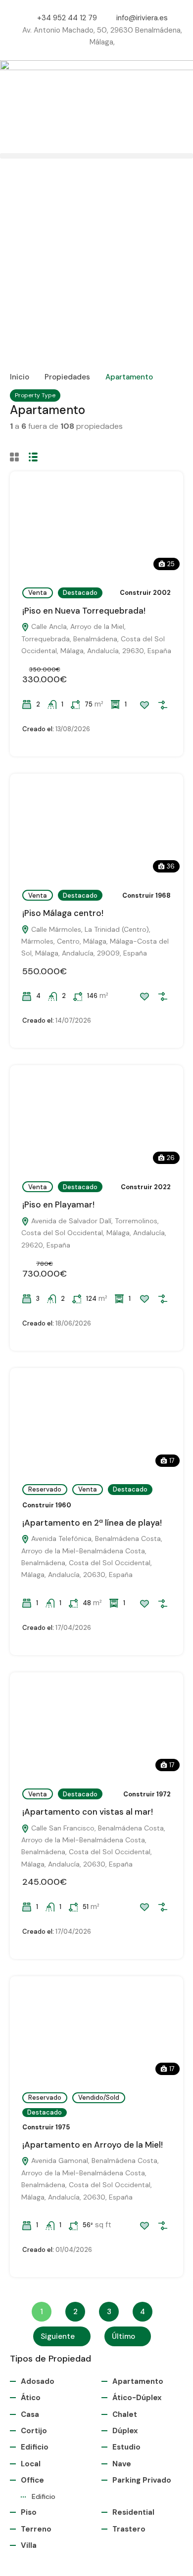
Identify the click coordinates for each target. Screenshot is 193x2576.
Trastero (129, 2529)
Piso (29, 2512)
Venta (38, 593)
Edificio (35, 2447)
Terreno (36, 2529)
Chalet (125, 2414)
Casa (30, 2414)
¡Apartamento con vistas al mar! (88, 1812)
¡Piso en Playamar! (58, 1205)
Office (32, 2480)
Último (123, 2336)
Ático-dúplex (137, 2398)
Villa (29, 2545)
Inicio (20, 377)
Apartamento (138, 2381)
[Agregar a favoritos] (145, 705)
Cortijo (34, 2431)
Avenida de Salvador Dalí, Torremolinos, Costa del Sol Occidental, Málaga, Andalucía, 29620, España (94, 1233)
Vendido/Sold (99, 2098)
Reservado (45, 1489)
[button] (96, 156)
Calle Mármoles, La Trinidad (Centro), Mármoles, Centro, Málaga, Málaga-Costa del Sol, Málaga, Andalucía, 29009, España (95, 941)
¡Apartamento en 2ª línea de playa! (92, 1523)
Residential (133, 2512)
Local (31, 2464)
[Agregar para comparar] (163, 705)
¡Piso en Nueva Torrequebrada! (84, 611)
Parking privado (142, 2480)
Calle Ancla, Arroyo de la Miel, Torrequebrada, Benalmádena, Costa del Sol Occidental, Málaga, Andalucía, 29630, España (96, 639)
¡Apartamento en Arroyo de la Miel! (93, 2145)
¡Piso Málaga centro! (63, 913)
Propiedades (67, 377)
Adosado (38, 2381)
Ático (31, 2398)
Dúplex (125, 2431)
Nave (122, 2464)
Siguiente (58, 2336)
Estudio (126, 2447)
